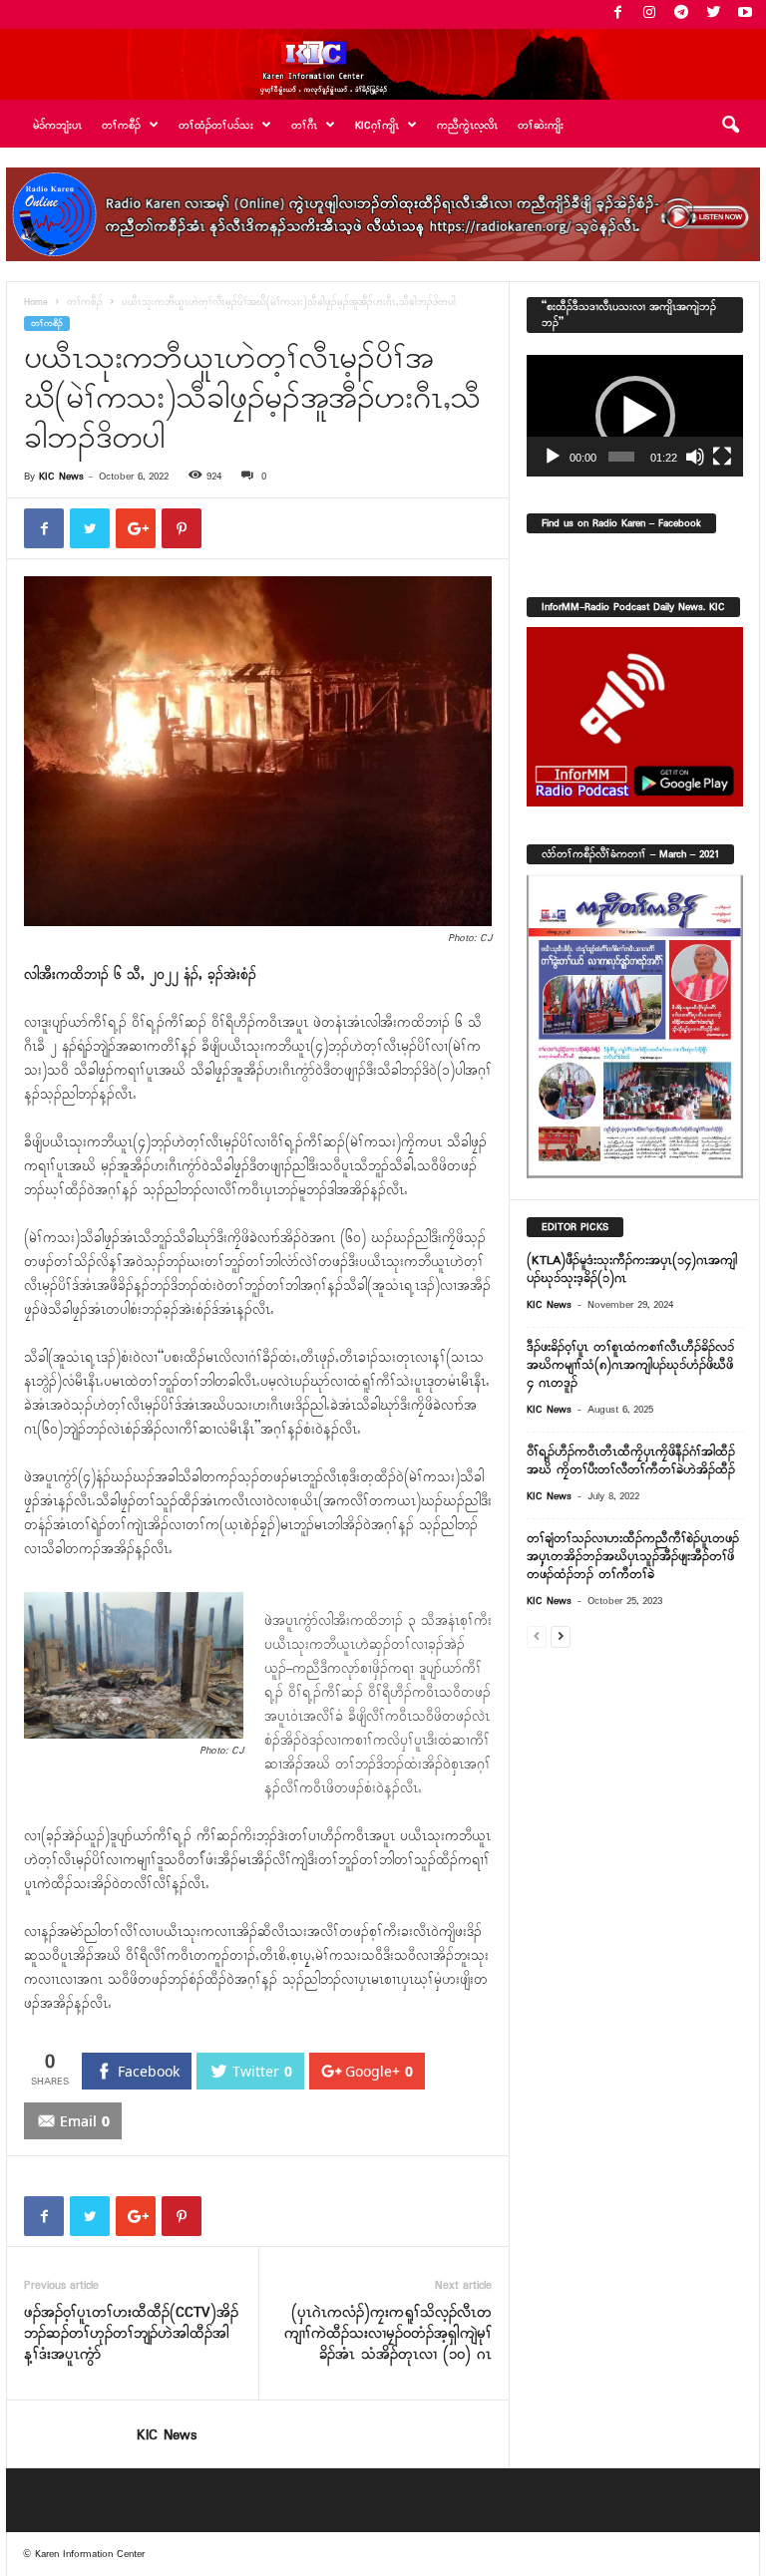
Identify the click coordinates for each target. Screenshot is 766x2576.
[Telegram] (681, 14)
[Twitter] (713, 14)
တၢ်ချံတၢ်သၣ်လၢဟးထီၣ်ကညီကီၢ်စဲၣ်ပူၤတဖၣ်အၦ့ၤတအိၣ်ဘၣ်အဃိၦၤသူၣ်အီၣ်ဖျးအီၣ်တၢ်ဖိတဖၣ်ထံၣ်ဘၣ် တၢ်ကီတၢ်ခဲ (633, 1557)
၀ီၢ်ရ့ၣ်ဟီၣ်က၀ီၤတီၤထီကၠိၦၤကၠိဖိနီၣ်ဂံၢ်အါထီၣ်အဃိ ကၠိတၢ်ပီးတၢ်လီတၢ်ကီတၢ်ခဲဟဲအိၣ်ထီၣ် (631, 1461)
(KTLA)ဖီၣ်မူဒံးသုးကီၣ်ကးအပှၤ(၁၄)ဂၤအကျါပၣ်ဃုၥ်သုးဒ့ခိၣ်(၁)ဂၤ (632, 1270)
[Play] (553, 457)
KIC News (61, 477)
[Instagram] (649, 14)
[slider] (622, 457)
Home (36, 303)
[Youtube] (745, 14)
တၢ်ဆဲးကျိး (541, 126)
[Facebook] (617, 14)
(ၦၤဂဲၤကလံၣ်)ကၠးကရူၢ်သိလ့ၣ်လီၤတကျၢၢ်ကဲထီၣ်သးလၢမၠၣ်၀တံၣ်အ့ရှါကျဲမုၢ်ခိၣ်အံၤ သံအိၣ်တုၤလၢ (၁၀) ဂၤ (388, 2334)
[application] (635, 416)
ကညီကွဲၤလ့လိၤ (467, 126)
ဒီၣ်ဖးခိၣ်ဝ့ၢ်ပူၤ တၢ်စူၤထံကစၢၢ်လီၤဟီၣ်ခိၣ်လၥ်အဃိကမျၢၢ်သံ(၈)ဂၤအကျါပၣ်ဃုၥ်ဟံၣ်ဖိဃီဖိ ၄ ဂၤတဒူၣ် (630, 1365)
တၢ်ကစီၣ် (85, 303)
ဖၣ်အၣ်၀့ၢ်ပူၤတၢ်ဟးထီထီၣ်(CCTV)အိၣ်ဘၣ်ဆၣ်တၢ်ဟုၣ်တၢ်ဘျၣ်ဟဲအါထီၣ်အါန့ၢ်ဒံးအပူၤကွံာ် (131, 2334)
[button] (730, 126)
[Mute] (695, 457)
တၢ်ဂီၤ (304, 126)
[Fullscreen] (722, 457)
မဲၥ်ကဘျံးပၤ (57, 126)
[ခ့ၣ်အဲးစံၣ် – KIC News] (383, 64)
